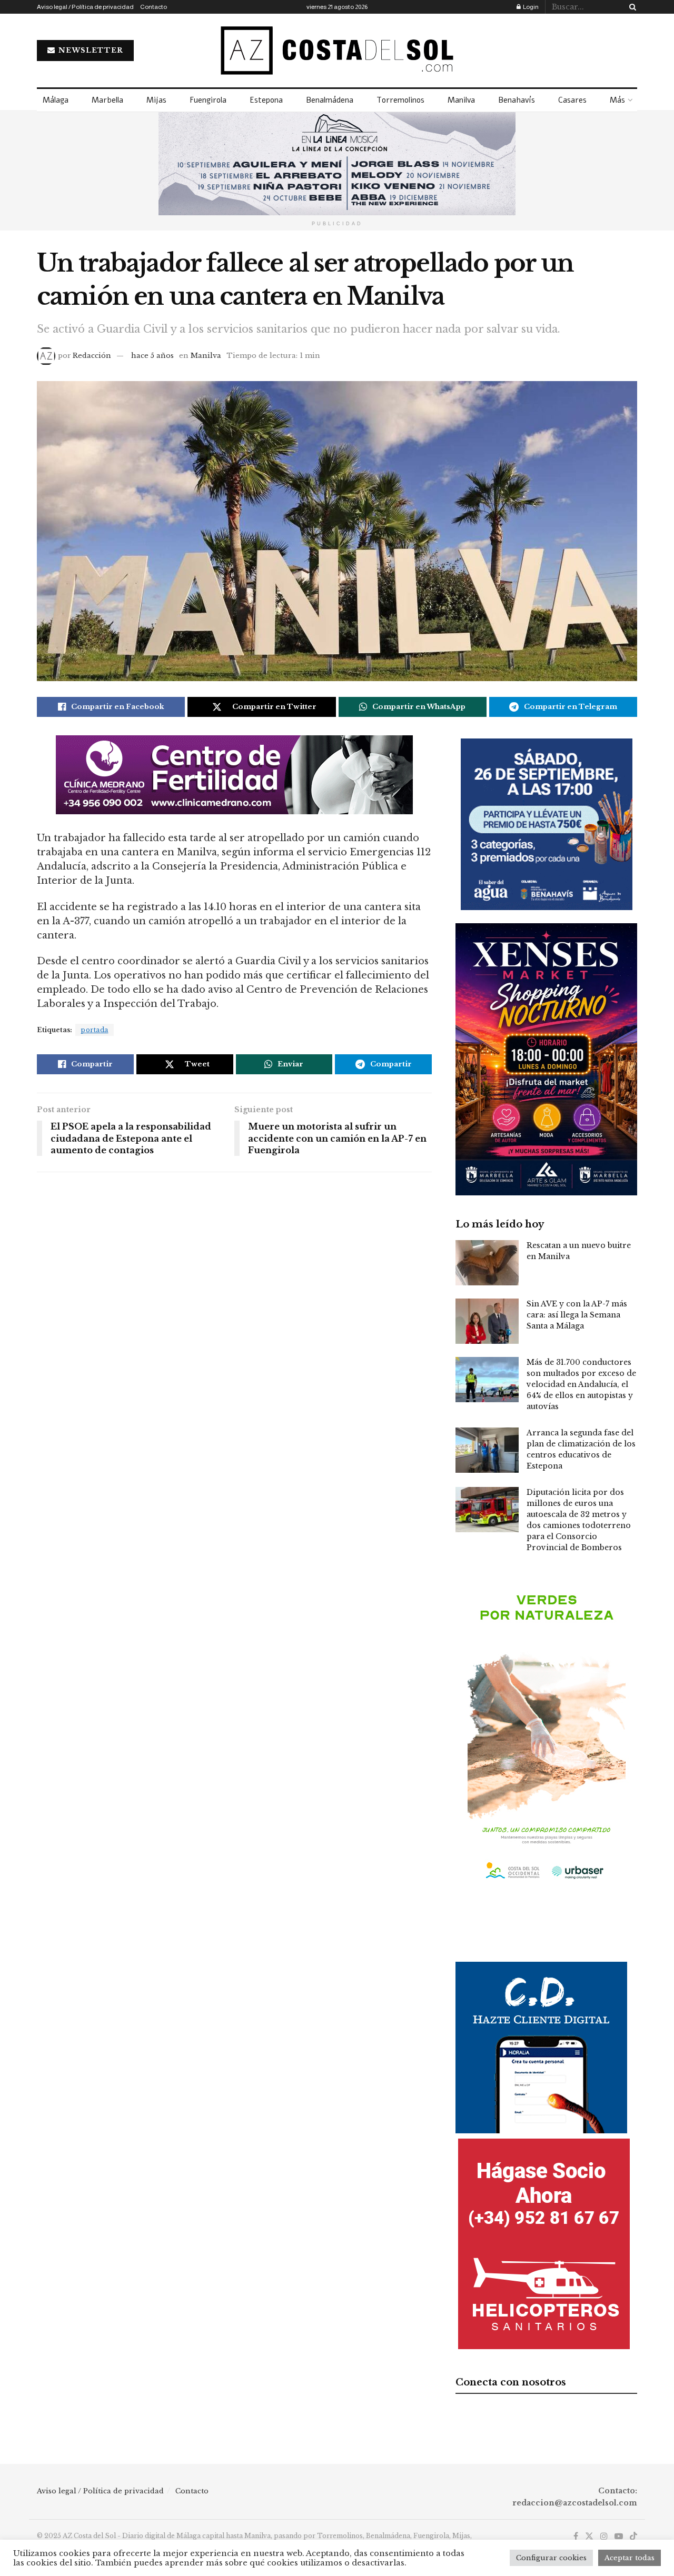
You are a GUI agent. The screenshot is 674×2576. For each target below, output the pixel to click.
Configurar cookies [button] (551, 2558)
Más (617, 100)
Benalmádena (330, 100)
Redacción (92, 356)
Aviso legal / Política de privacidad (85, 7)
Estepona (266, 100)
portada (95, 1030)
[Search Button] (631, 7)
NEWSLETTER (90, 50)
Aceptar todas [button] (630, 2558)
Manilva (461, 100)
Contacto (153, 7)
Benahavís (517, 100)
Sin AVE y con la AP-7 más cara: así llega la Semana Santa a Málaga (577, 1315)
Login (530, 7)
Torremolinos (400, 100)
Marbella (107, 100)
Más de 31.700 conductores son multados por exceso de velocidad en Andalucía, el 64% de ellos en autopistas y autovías (581, 1384)
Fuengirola (208, 100)
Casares (572, 100)
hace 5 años (152, 356)
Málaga (56, 100)
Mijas (156, 100)
